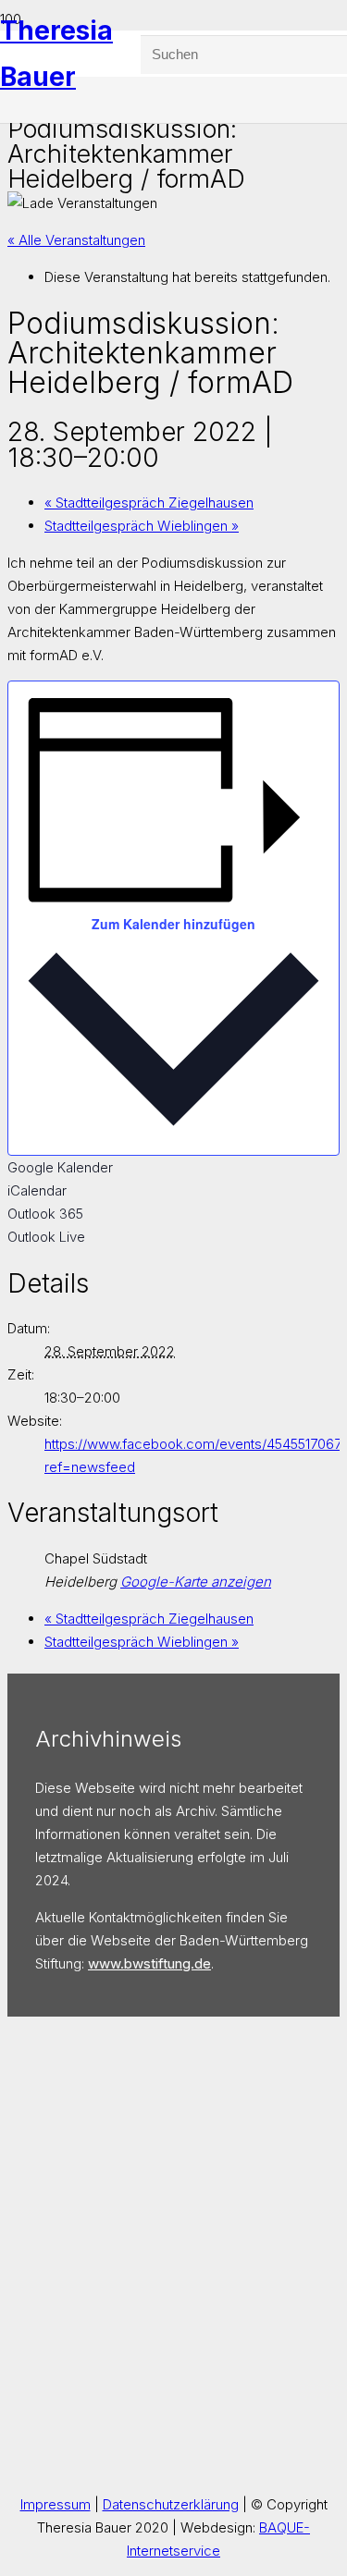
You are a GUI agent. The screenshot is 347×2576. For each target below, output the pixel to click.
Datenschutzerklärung (171, 2504)
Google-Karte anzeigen (196, 1582)
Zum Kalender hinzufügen (173, 924)
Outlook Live (46, 1237)
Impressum (56, 2504)
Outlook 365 (45, 1214)
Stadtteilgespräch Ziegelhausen (149, 503)
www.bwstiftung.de (149, 1963)
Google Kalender (60, 1167)
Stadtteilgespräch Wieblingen (142, 526)
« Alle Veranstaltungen (76, 240)
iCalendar (37, 1190)
